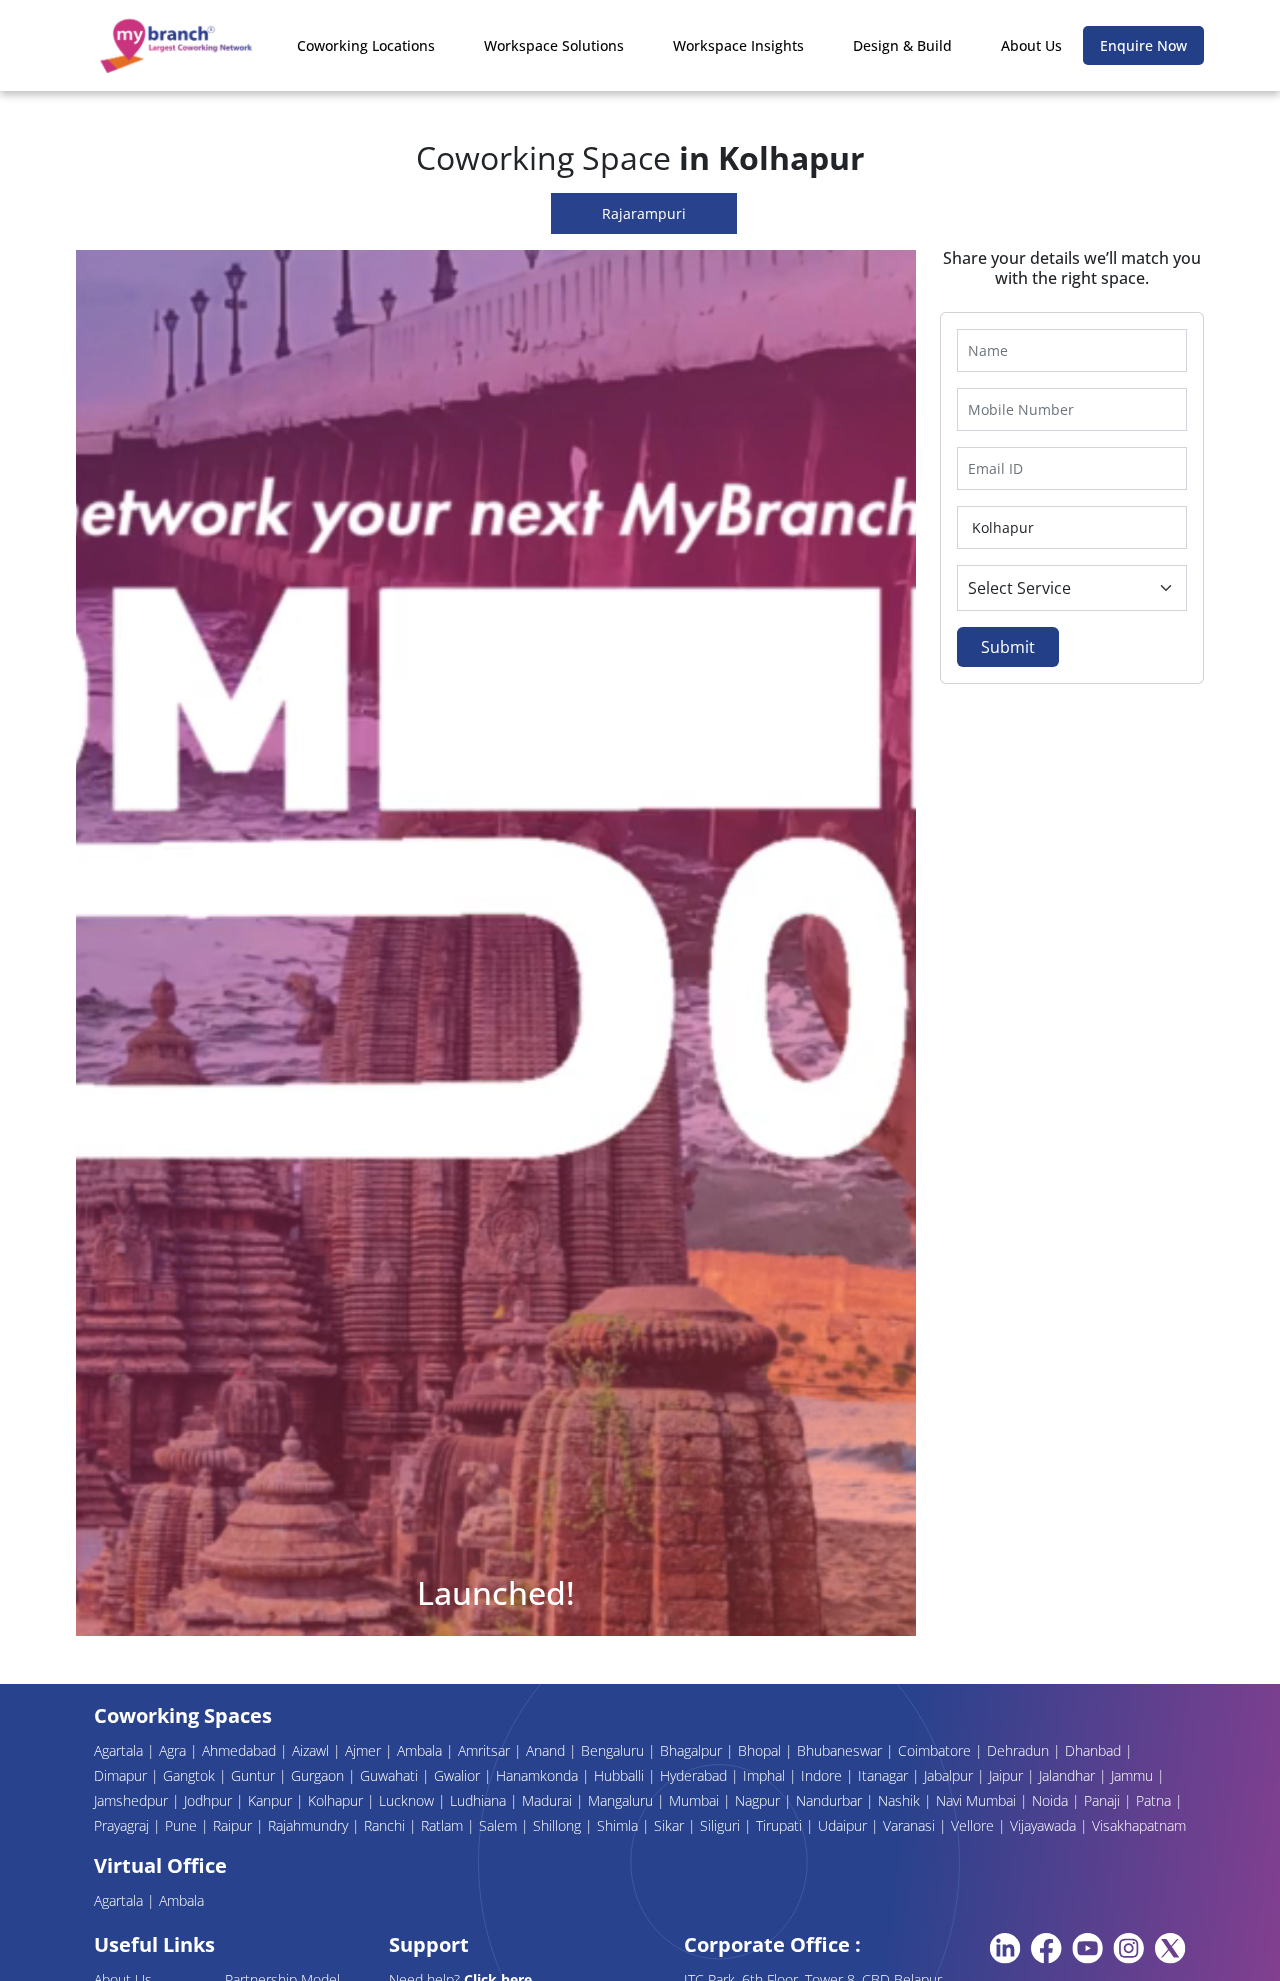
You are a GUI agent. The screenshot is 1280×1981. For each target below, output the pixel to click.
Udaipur (844, 1825)
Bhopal (761, 1750)
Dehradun (1020, 1750)
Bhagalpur (693, 1750)
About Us (1031, 45)
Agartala (120, 1750)
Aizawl (312, 1750)
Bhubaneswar (841, 1750)
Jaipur (1008, 1775)
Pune (183, 1825)
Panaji (1104, 1800)
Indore (823, 1775)
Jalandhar (1069, 1775)
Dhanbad (1095, 1750)
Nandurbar (831, 1800)
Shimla (619, 1825)
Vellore (974, 1825)
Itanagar (885, 1775)
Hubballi (621, 1775)
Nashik (901, 1800)
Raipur (234, 1825)
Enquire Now (1143, 45)
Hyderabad (695, 1775)
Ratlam (444, 1825)
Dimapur (122, 1775)
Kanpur (272, 1800)
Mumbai (696, 1800)
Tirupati (781, 1825)
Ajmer (365, 1750)
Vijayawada (1045, 1825)
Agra (174, 1750)
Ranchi (386, 1825)
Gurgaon (319, 1775)
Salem (500, 1825)
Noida (1052, 1800)
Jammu (1134, 1775)
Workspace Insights (738, 45)
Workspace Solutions (554, 45)
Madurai (549, 1800)
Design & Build (902, 45)
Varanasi (911, 1825)
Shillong (559, 1825)
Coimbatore (936, 1750)
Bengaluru (614, 1750)
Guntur (255, 1775)
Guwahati (391, 1775)
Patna (1155, 1800)
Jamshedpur (133, 1800)
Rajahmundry (310, 1825)
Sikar (671, 1825)
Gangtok (191, 1775)
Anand (547, 1750)
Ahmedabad (241, 1750)
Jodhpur (210, 1800)
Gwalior (459, 1775)
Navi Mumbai (978, 1800)
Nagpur (759, 1800)
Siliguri (722, 1825)
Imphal (766, 1775)
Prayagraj (123, 1825)
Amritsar (486, 1750)
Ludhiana (480, 1800)
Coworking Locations (366, 45)
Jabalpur (950, 1775)
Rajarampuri (644, 213)
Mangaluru (622, 1800)
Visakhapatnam (1139, 1825)
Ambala (421, 1750)
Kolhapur (337, 1800)
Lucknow (408, 1800)
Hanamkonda (539, 1775)
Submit (1008, 647)
